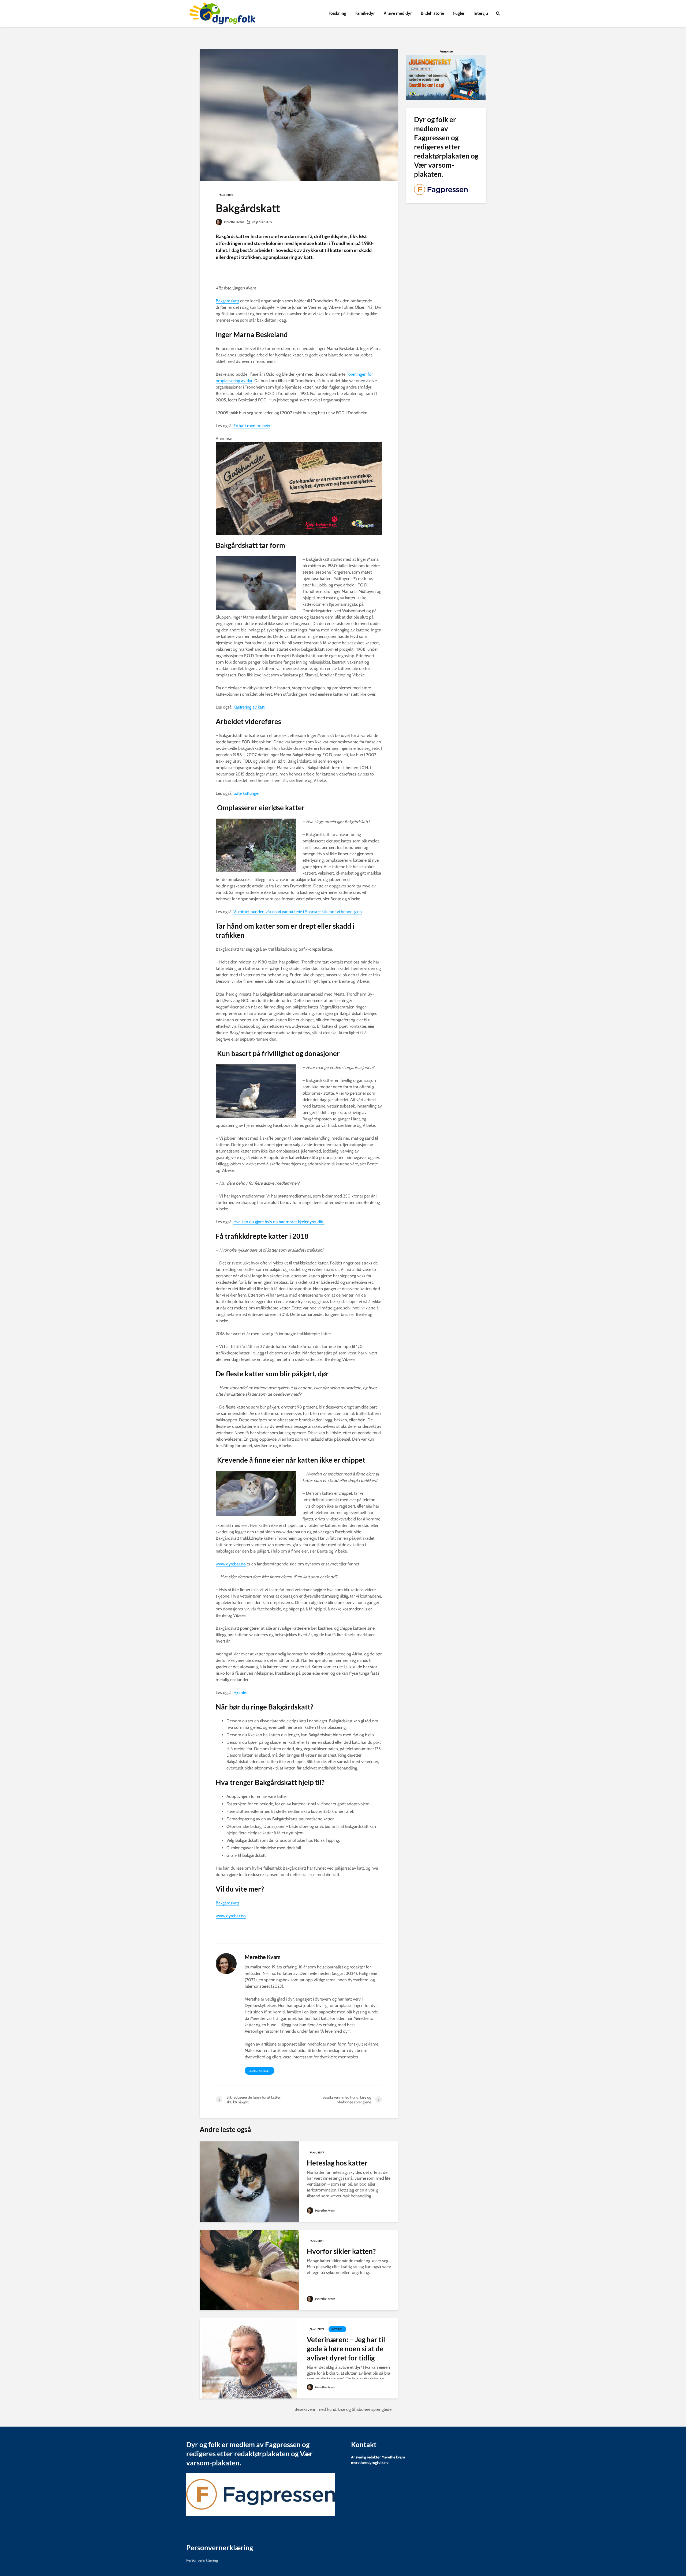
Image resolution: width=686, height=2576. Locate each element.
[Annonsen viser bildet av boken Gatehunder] (299, 488)
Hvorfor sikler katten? (341, 2251)
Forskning (337, 13)
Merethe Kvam (234, 222)
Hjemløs (241, 1692)
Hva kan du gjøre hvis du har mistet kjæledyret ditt (279, 1222)
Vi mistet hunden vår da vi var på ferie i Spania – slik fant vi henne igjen (298, 912)
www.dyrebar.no (231, 1564)
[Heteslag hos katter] (249, 2181)
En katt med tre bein (252, 426)
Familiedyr (365, 13)
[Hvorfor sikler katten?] (249, 2270)
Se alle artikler (260, 2071)
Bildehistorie (432, 13)
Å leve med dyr (398, 13)
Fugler (459, 13)
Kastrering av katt (249, 707)
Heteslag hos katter (337, 2163)
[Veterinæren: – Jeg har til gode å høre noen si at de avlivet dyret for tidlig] (249, 2358)
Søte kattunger (247, 793)
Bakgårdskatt (227, 301)
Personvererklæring (202, 2560)
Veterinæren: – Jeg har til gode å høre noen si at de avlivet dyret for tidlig (346, 2349)
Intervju (481, 13)
